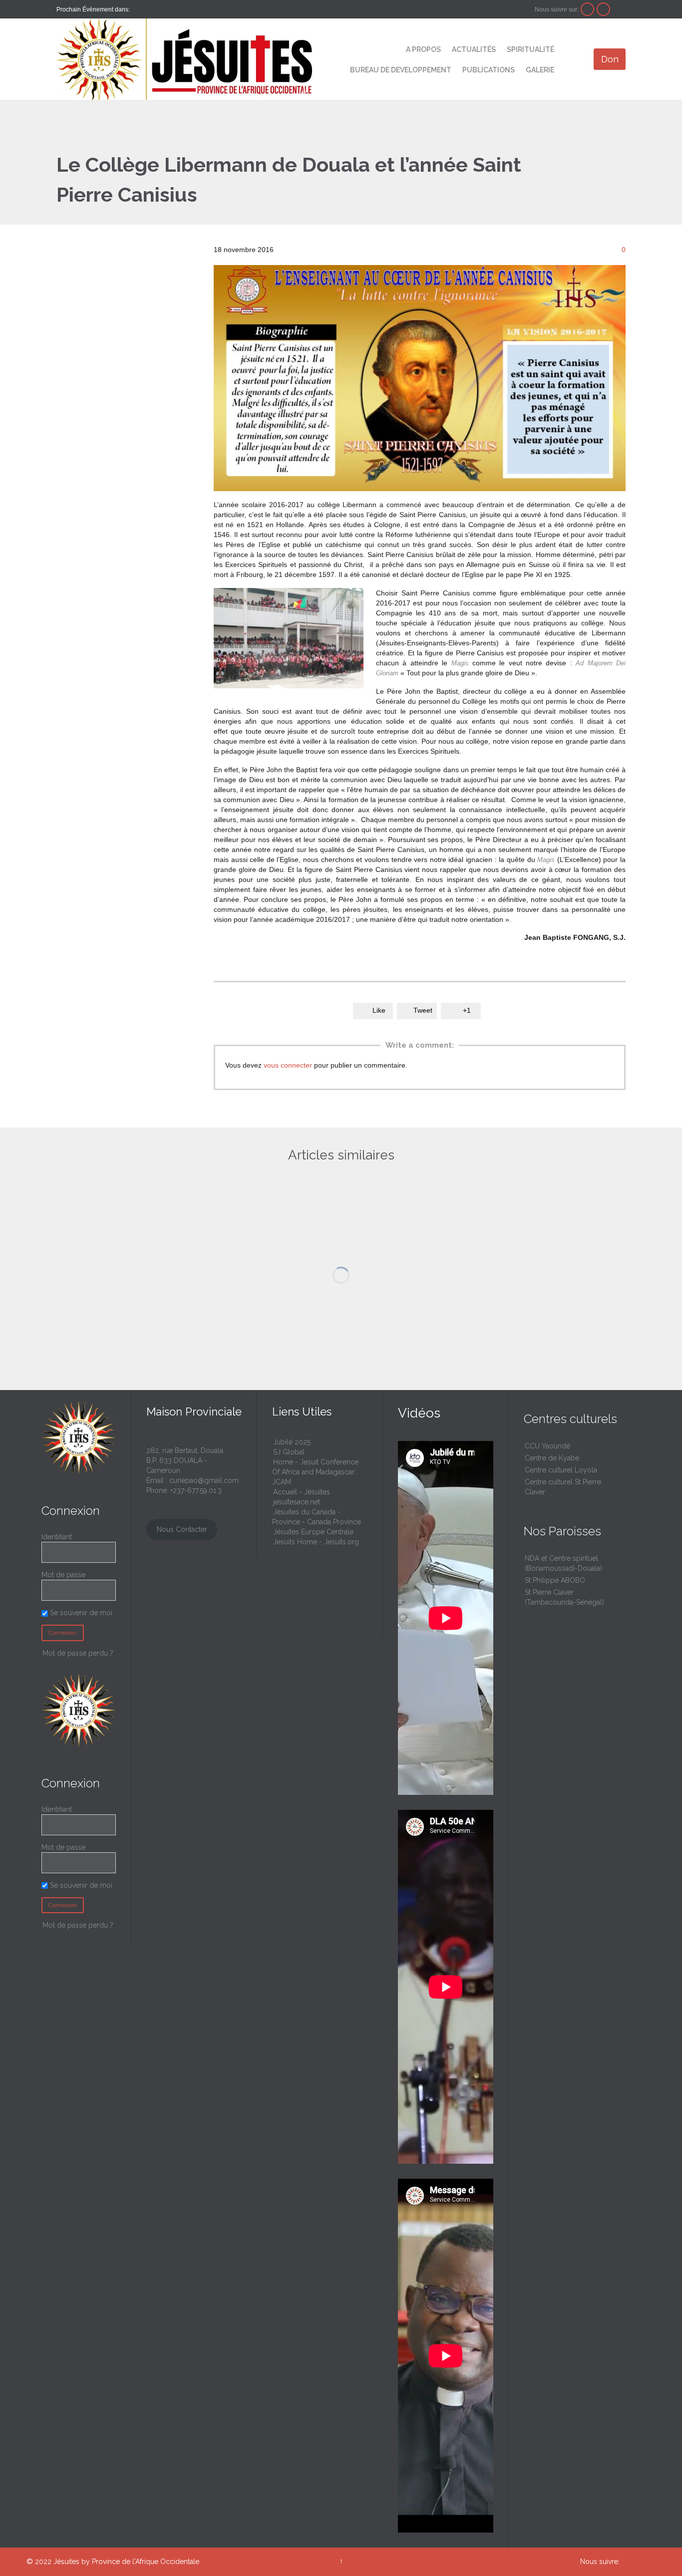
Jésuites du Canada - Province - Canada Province (317, 1517)
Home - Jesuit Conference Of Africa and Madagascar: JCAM (315, 1472)
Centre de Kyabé (552, 1458)
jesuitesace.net (297, 1502)
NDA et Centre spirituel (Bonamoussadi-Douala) (563, 1563)
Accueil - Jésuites (302, 1492)
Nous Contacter (182, 1529)
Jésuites (66, 2562)
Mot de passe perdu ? (78, 1925)
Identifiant (57, 1537)
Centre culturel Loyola (561, 1470)
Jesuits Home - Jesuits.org (316, 1542)
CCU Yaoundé (547, 1446)
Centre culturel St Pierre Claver (563, 1487)
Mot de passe (63, 1847)
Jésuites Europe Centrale (313, 1532)
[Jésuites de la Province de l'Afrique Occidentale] (184, 59)
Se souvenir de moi (80, 1885)
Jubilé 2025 (292, 1442)
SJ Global (289, 1452)
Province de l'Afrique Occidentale (146, 2562)
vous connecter (288, 1065)
